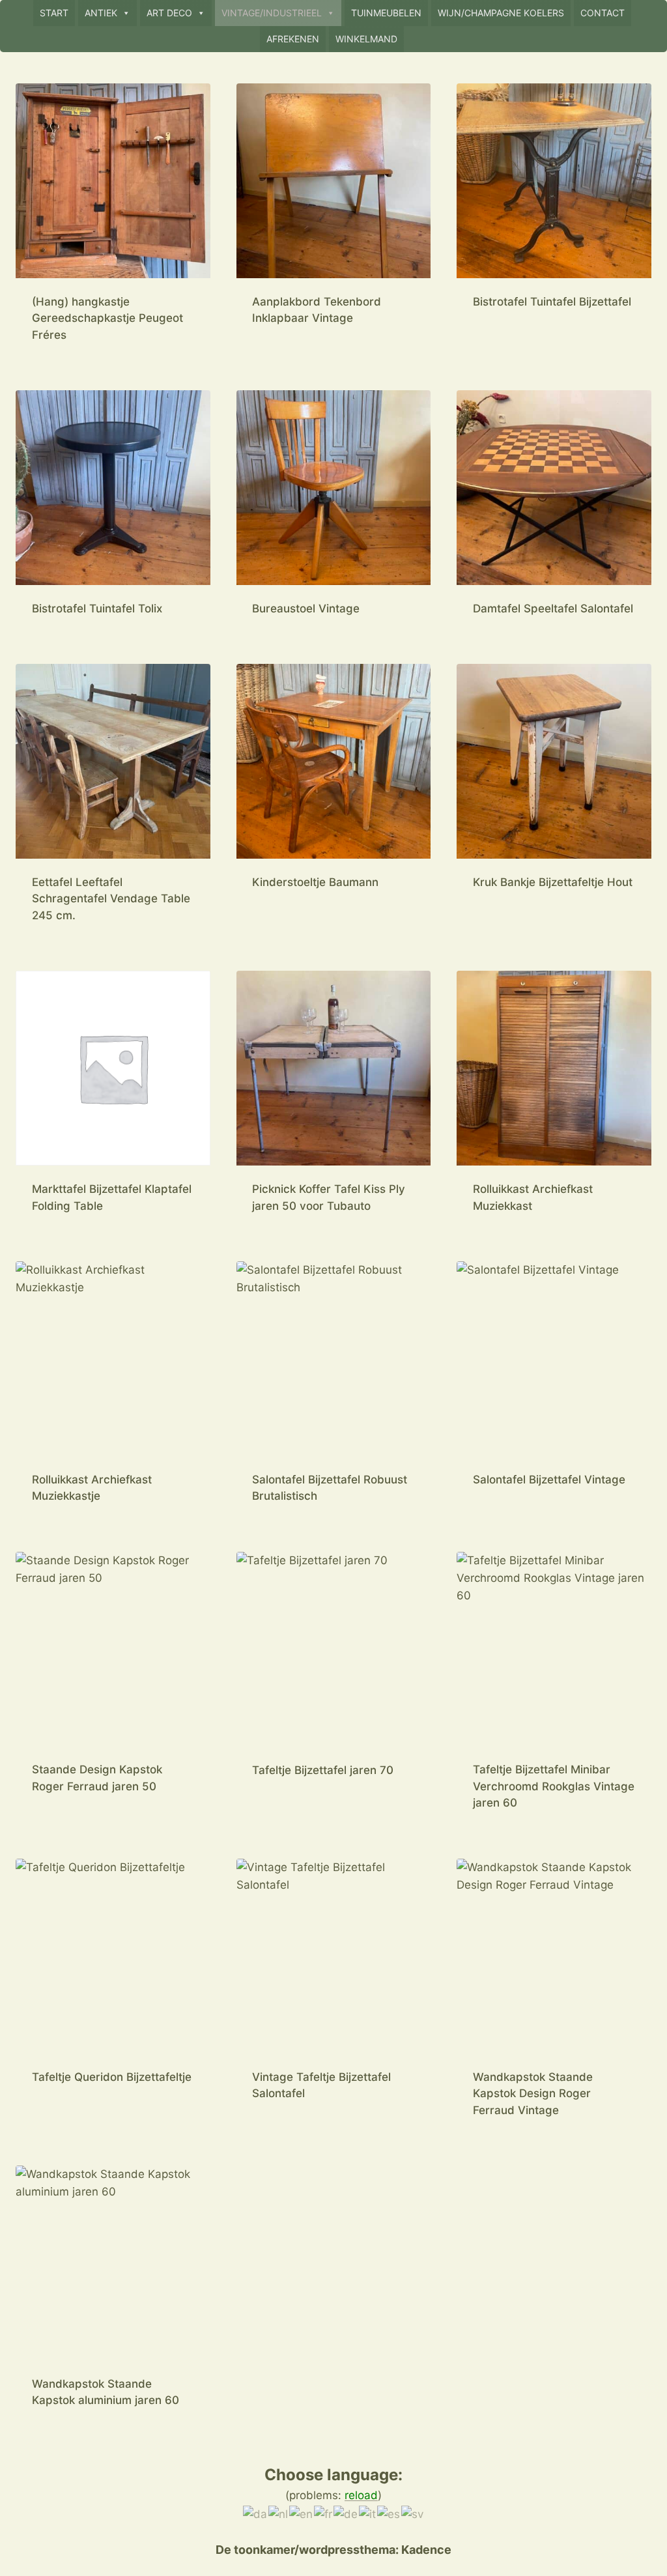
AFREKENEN (293, 39)
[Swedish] (413, 2513)
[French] (324, 2513)
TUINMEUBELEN (386, 13)
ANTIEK (101, 13)
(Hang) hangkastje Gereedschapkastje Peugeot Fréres (107, 318)
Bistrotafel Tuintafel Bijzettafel (552, 302)
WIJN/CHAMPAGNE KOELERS (501, 13)
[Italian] (368, 2513)
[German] (346, 2513)
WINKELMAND (366, 39)
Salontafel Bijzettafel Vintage (549, 1480)
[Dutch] (279, 2513)
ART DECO (169, 13)
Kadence (425, 2550)
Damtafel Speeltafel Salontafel (553, 608)
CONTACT (603, 13)
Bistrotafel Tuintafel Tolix (97, 608)
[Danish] (256, 2513)
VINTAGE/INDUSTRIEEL (272, 13)
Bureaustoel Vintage (306, 608)
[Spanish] (389, 2513)
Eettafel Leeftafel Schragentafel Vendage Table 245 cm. (111, 899)
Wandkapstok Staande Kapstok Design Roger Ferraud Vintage (533, 2094)
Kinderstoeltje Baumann (315, 882)
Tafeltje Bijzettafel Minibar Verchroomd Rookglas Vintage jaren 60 (554, 1786)
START (54, 13)
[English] (302, 2513)
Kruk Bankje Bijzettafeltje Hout (553, 882)
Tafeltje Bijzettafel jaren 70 (323, 1770)
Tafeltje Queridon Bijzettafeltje (112, 2077)
